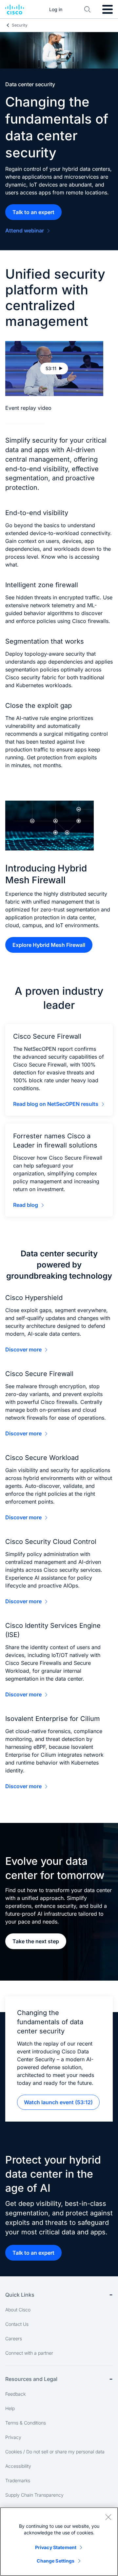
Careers (14, 2338)
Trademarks (18, 2480)
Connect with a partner (29, 2353)
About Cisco (18, 2310)
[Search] (88, 10)
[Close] (108, 2517)
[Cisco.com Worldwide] (15, 10)
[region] (59, 2542)
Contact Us (17, 2324)
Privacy (13, 2437)
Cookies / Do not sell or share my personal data (55, 2452)
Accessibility (18, 2466)
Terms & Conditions (26, 2423)
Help (10, 2408)
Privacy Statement (56, 2547)
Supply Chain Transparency (34, 2495)
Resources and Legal (31, 2379)
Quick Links (20, 2295)
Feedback (15, 2394)
